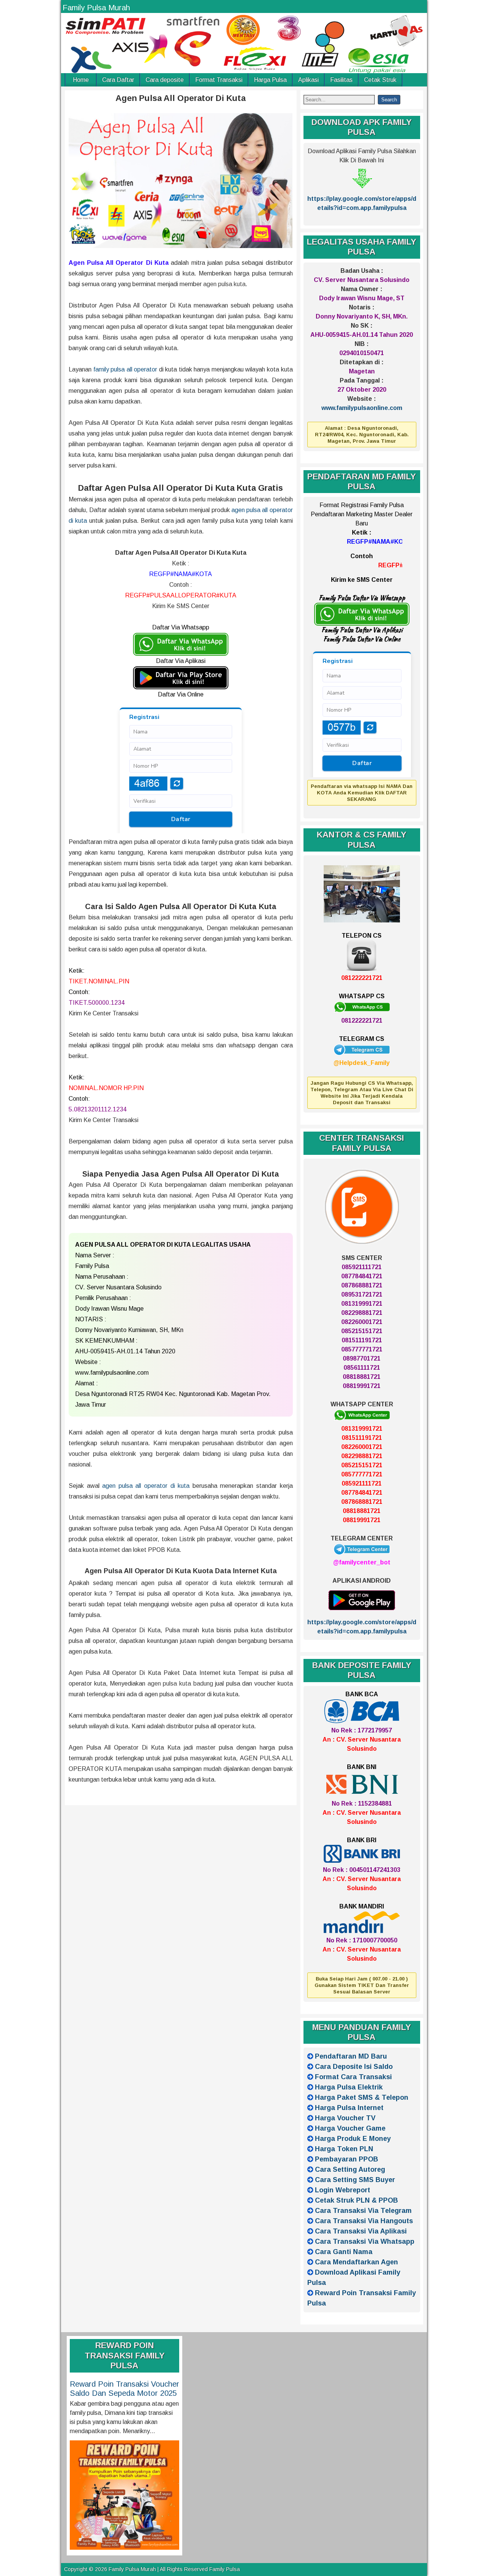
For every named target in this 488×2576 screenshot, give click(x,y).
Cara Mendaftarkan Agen (356, 2262)
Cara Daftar (118, 80)
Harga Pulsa (270, 80)
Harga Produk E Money (353, 2139)
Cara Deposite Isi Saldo (354, 2067)
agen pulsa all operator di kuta (146, 1486)
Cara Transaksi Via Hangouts (364, 2221)
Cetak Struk (380, 80)
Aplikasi (308, 80)
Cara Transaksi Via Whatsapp (365, 2241)
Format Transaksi (219, 80)
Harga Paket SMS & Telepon (362, 2097)
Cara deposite (165, 80)
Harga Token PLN (344, 2149)
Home (81, 80)
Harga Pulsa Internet (349, 2108)
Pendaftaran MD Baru (351, 2056)
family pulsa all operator (125, 369)
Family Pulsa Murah (96, 8)
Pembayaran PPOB (347, 2159)
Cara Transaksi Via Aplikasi (361, 2231)
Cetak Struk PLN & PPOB (356, 2200)
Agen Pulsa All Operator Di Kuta (181, 98)
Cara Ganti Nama (344, 2252)
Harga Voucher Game (350, 2128)
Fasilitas (341, 80)
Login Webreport (343, 2190)
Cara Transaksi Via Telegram (363, 2211)
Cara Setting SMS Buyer (355, 2180)
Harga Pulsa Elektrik (349, 2087)
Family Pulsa (225, 2569)
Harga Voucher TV (345, 2118)
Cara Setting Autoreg (350, 2169)
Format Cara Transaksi (353, 2077)
